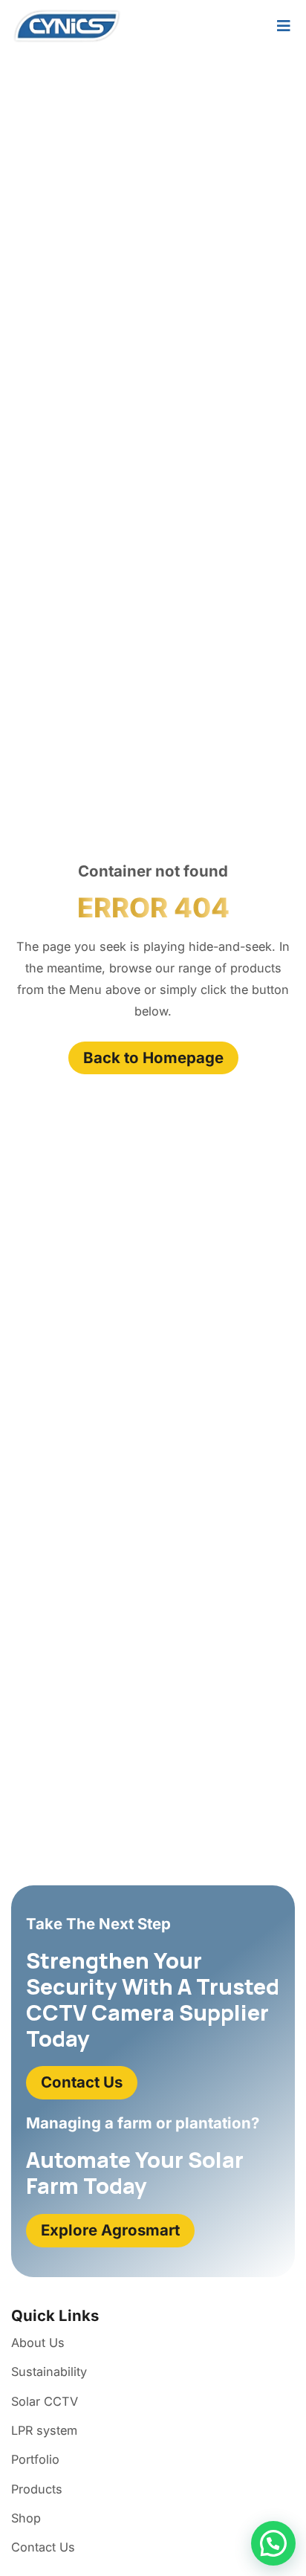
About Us (38, 2343)
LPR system (44, 2430)
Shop (26, 2518)
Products (37, 2489)
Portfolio (35, 2459)
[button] (273, 2543)
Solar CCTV (45, 2401)
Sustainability (49, 2372)
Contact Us (43, 2547)
